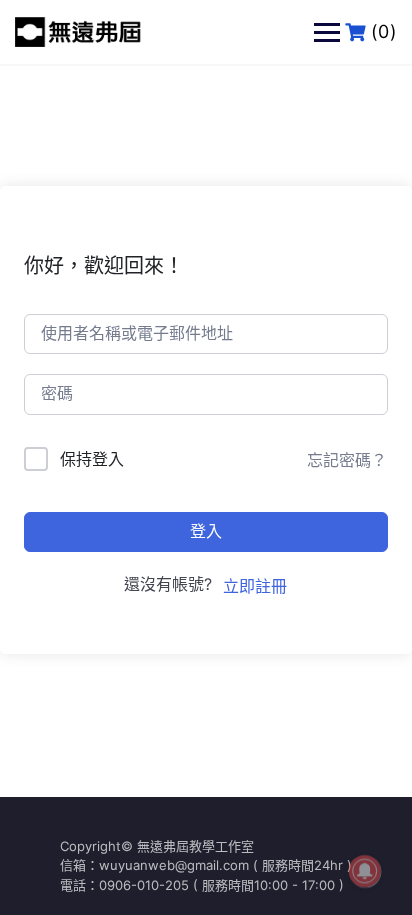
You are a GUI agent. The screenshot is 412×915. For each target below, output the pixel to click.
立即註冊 (255, 586)
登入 (206, 531)
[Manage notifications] (365, 871)
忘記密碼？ (347, 460)
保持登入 (92, 459)
